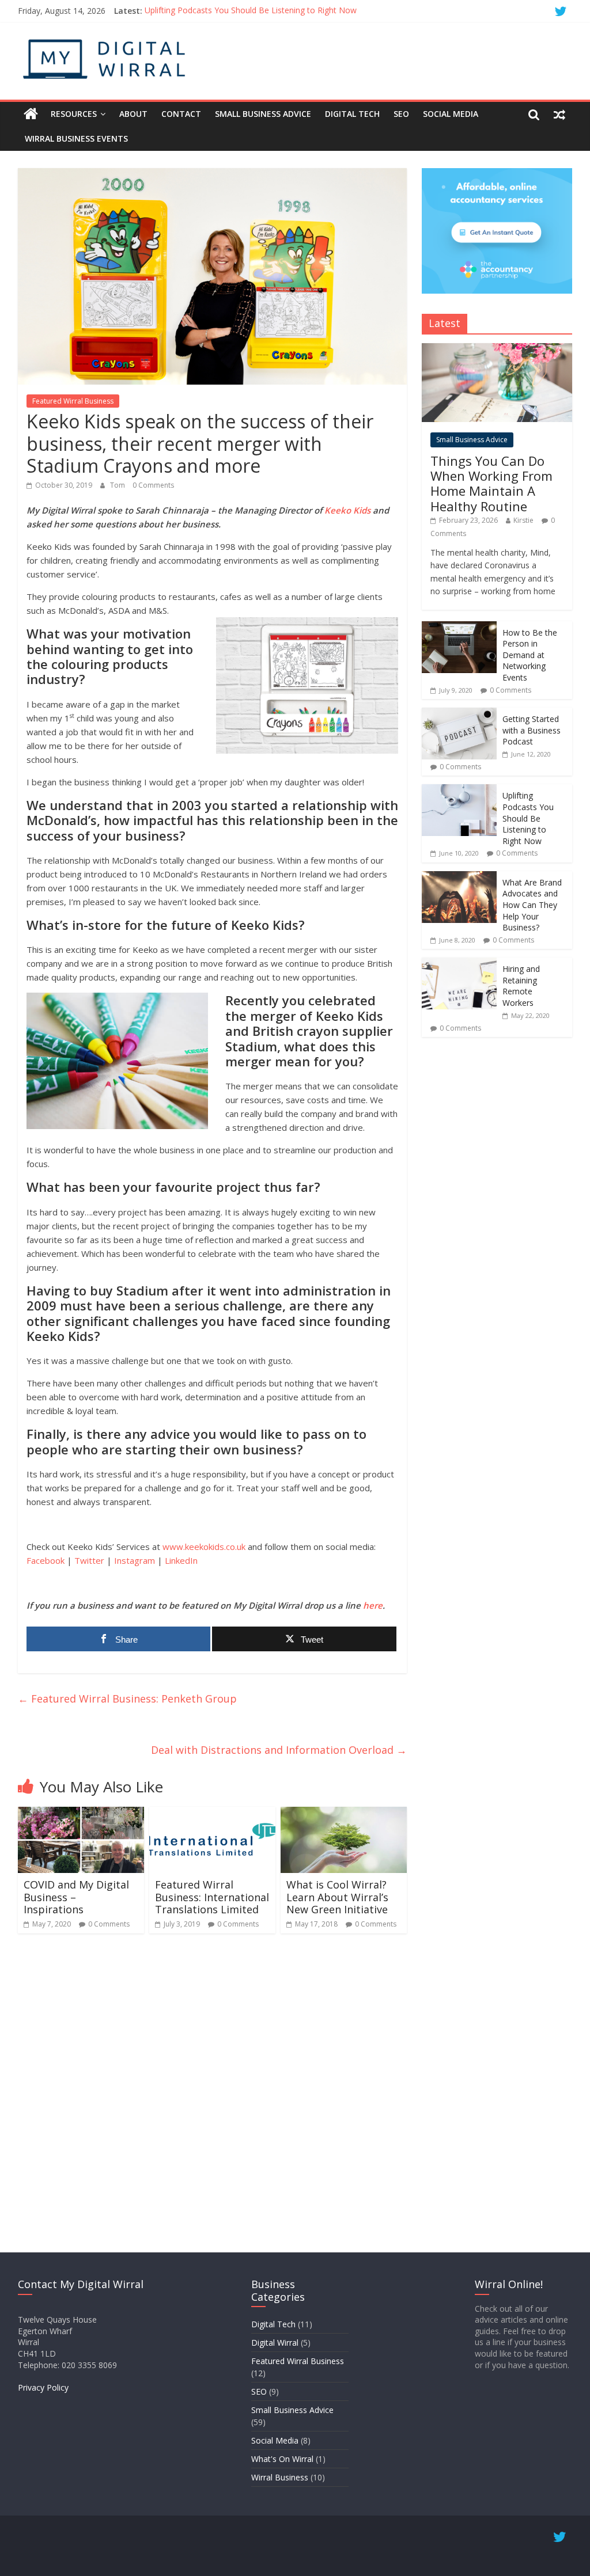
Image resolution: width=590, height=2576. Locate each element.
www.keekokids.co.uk (204, 1547)
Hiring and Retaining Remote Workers (521, 986)
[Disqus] (212, 2092)
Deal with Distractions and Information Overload (279, 1750)
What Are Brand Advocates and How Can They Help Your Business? (532, 905)
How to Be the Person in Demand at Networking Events (530, 655)
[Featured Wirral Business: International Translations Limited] (213, 1814)
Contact (181, 114)
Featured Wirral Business (73, 401)
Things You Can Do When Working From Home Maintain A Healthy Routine (491, 483)
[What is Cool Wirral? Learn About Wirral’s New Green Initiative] (344, 1814)
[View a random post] (559, 114)
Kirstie (523, 520)
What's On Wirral (282, 2459)
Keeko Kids (347, 510)
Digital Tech (352, 114)
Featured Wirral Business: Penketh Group (127, 1699)
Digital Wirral (275, 2343)
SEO (401, 114)
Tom (118, 485)
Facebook (46, 1560)
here (373, 1605)
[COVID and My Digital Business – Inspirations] (81, 1814)
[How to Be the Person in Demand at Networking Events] (459, 627)
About (133, 114)
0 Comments (153, 485)
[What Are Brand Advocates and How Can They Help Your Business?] (459, 877)
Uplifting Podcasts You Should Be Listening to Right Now (251, 11)
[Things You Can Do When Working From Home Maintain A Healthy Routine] (497, 349)
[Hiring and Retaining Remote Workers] (459, 964)
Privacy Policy (43, 2387)
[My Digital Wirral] (31, 114)
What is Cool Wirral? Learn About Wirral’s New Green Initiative (337, 1897)
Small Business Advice (263, 114)
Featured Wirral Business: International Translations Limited (212, 1897)
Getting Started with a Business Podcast (532, 730)
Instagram (135, 1560)
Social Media (451, 114)
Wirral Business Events (76, 138)
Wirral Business (280, 2477)
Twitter (89, 1560)
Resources (74, 114)
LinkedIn (181, 1560)
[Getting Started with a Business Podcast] (459, 714)
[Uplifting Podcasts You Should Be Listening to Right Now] (459, 790)
